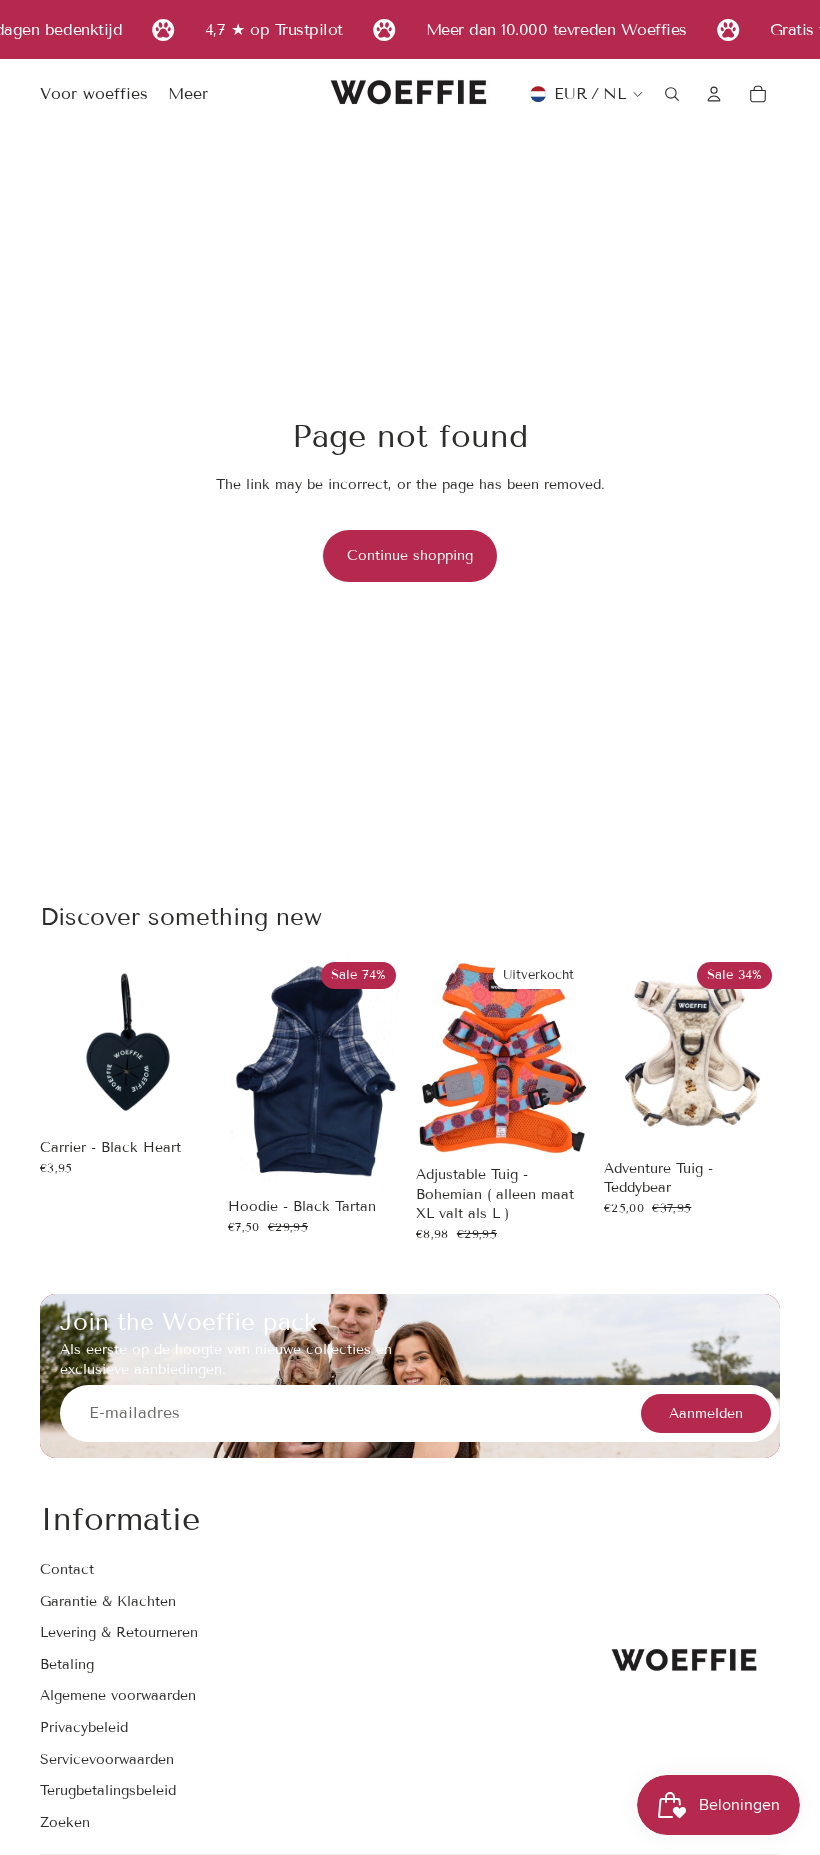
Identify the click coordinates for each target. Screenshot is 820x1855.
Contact (67, 1569)
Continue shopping (410, 555)
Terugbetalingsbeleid (108, 1790)
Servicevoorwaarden (107, 1759)
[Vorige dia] (250, 1072)
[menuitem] (188, 95)
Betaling (67, 1664)
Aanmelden (706, 1413)
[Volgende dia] (382, 1072)
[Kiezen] (373, 1158)
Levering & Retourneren (119, 1633)
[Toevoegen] (185, 1100)
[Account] (714, 94)
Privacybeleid (84, 1727)
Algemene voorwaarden (118, 1696)
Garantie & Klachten (108, 1601)
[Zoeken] (672, 94)
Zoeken (65, 1822)
